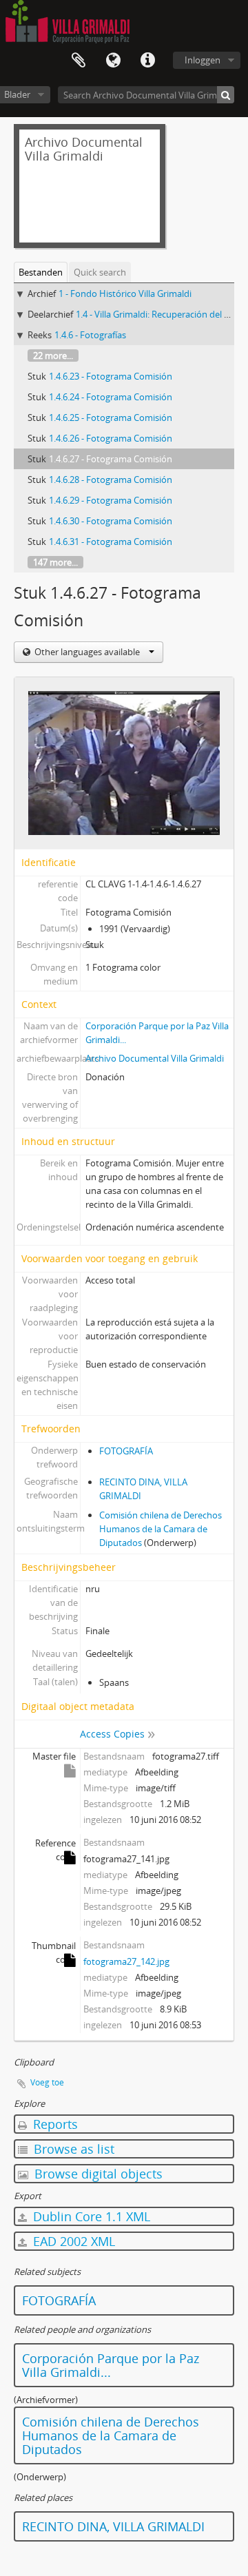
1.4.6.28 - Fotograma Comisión (111, 480)
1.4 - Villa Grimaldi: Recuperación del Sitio (159, 314)
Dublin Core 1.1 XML (90, 2216)
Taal (113, 61)
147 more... (55, 562)
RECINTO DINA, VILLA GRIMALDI (113, 2526)
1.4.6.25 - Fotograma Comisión (111, 418)
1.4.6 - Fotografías (90, 335)
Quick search (100, 272)
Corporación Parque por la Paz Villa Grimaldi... (111, 2365)
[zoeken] (226, 95)
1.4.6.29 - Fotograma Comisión (111, 500)
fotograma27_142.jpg (126, 1961)
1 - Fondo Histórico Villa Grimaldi (125, 293)
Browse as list (72, 2149)
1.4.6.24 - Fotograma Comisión (111, 397)
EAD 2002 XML (72, 2241)
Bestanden (41, 272)
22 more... (53, 356)
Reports (54, 2124)
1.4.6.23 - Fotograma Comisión (111, 376)
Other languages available (87, 652)
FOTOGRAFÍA (126, 1451)
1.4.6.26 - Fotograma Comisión (111, 438)
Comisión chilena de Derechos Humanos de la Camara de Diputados (161, 1529)
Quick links (147, 61)
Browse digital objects (97, 2174)
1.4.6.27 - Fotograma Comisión (111, 459)
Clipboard (79, 61)
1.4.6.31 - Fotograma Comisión (111, 542)
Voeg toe (47, 2082)
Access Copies (112, 1734)
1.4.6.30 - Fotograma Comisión (111, 521)
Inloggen (203, 60)
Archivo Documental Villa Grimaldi (155, 1058)
